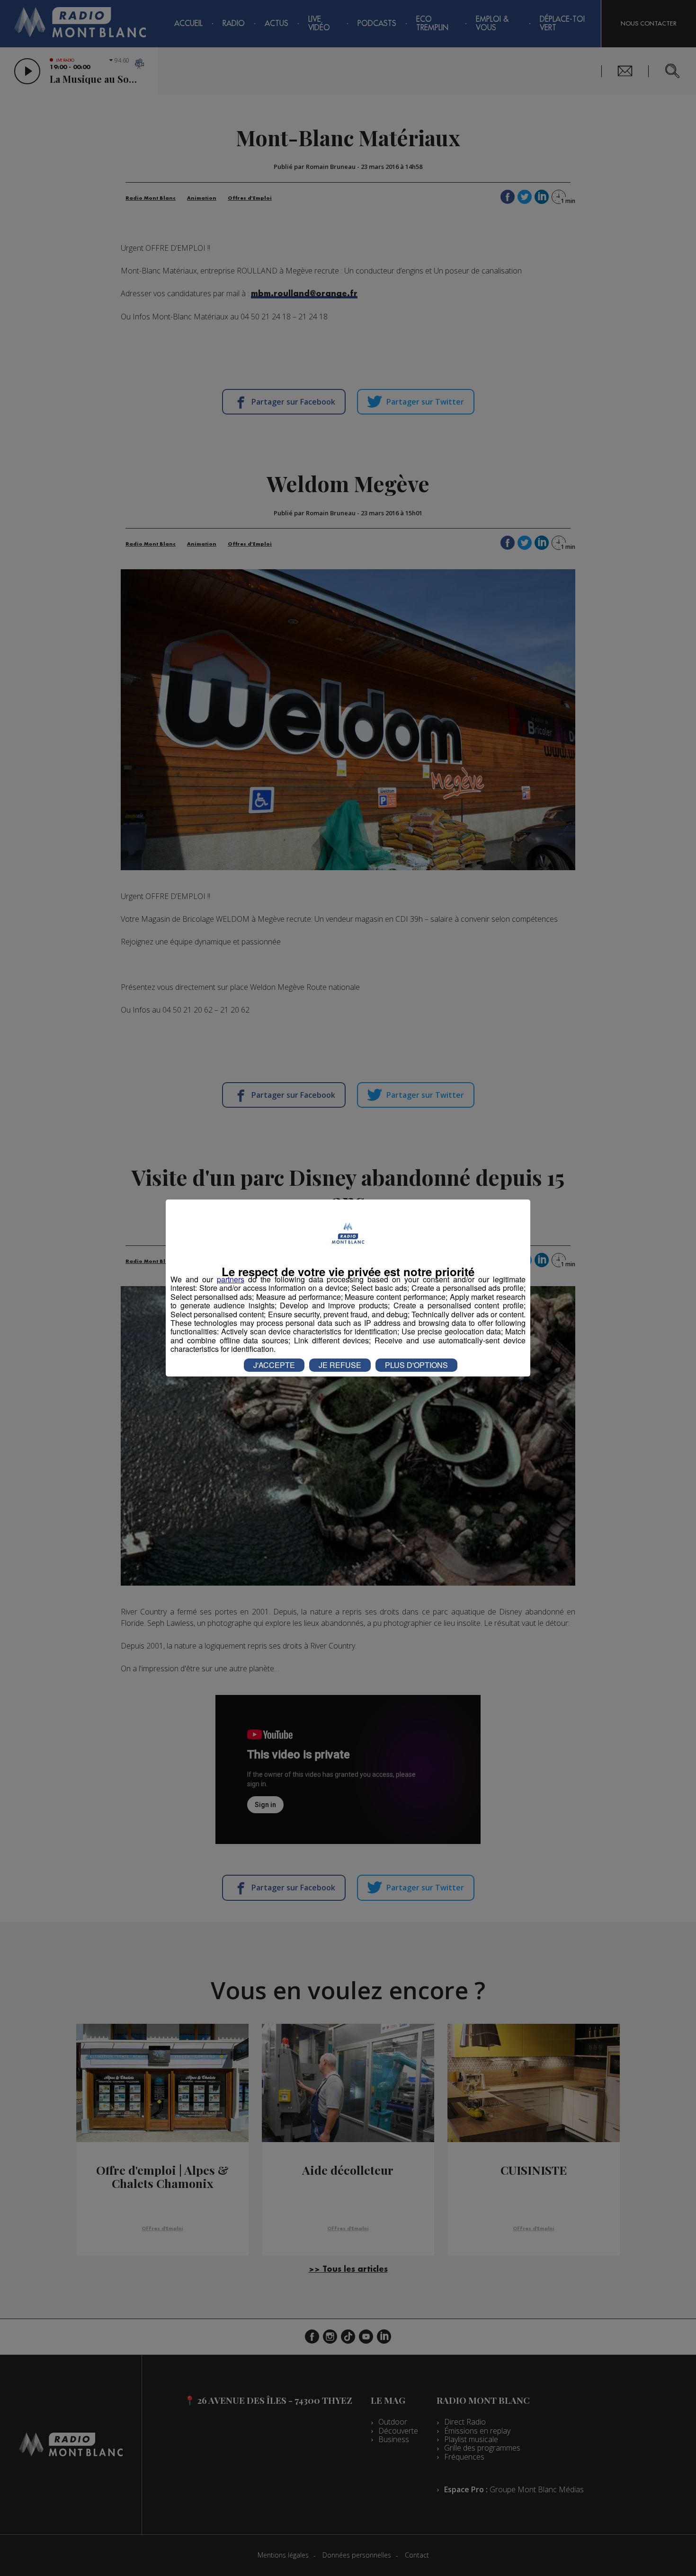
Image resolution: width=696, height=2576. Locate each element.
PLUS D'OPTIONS (416, 1365)
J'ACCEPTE (274, 1365)
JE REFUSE (340, 1365)
